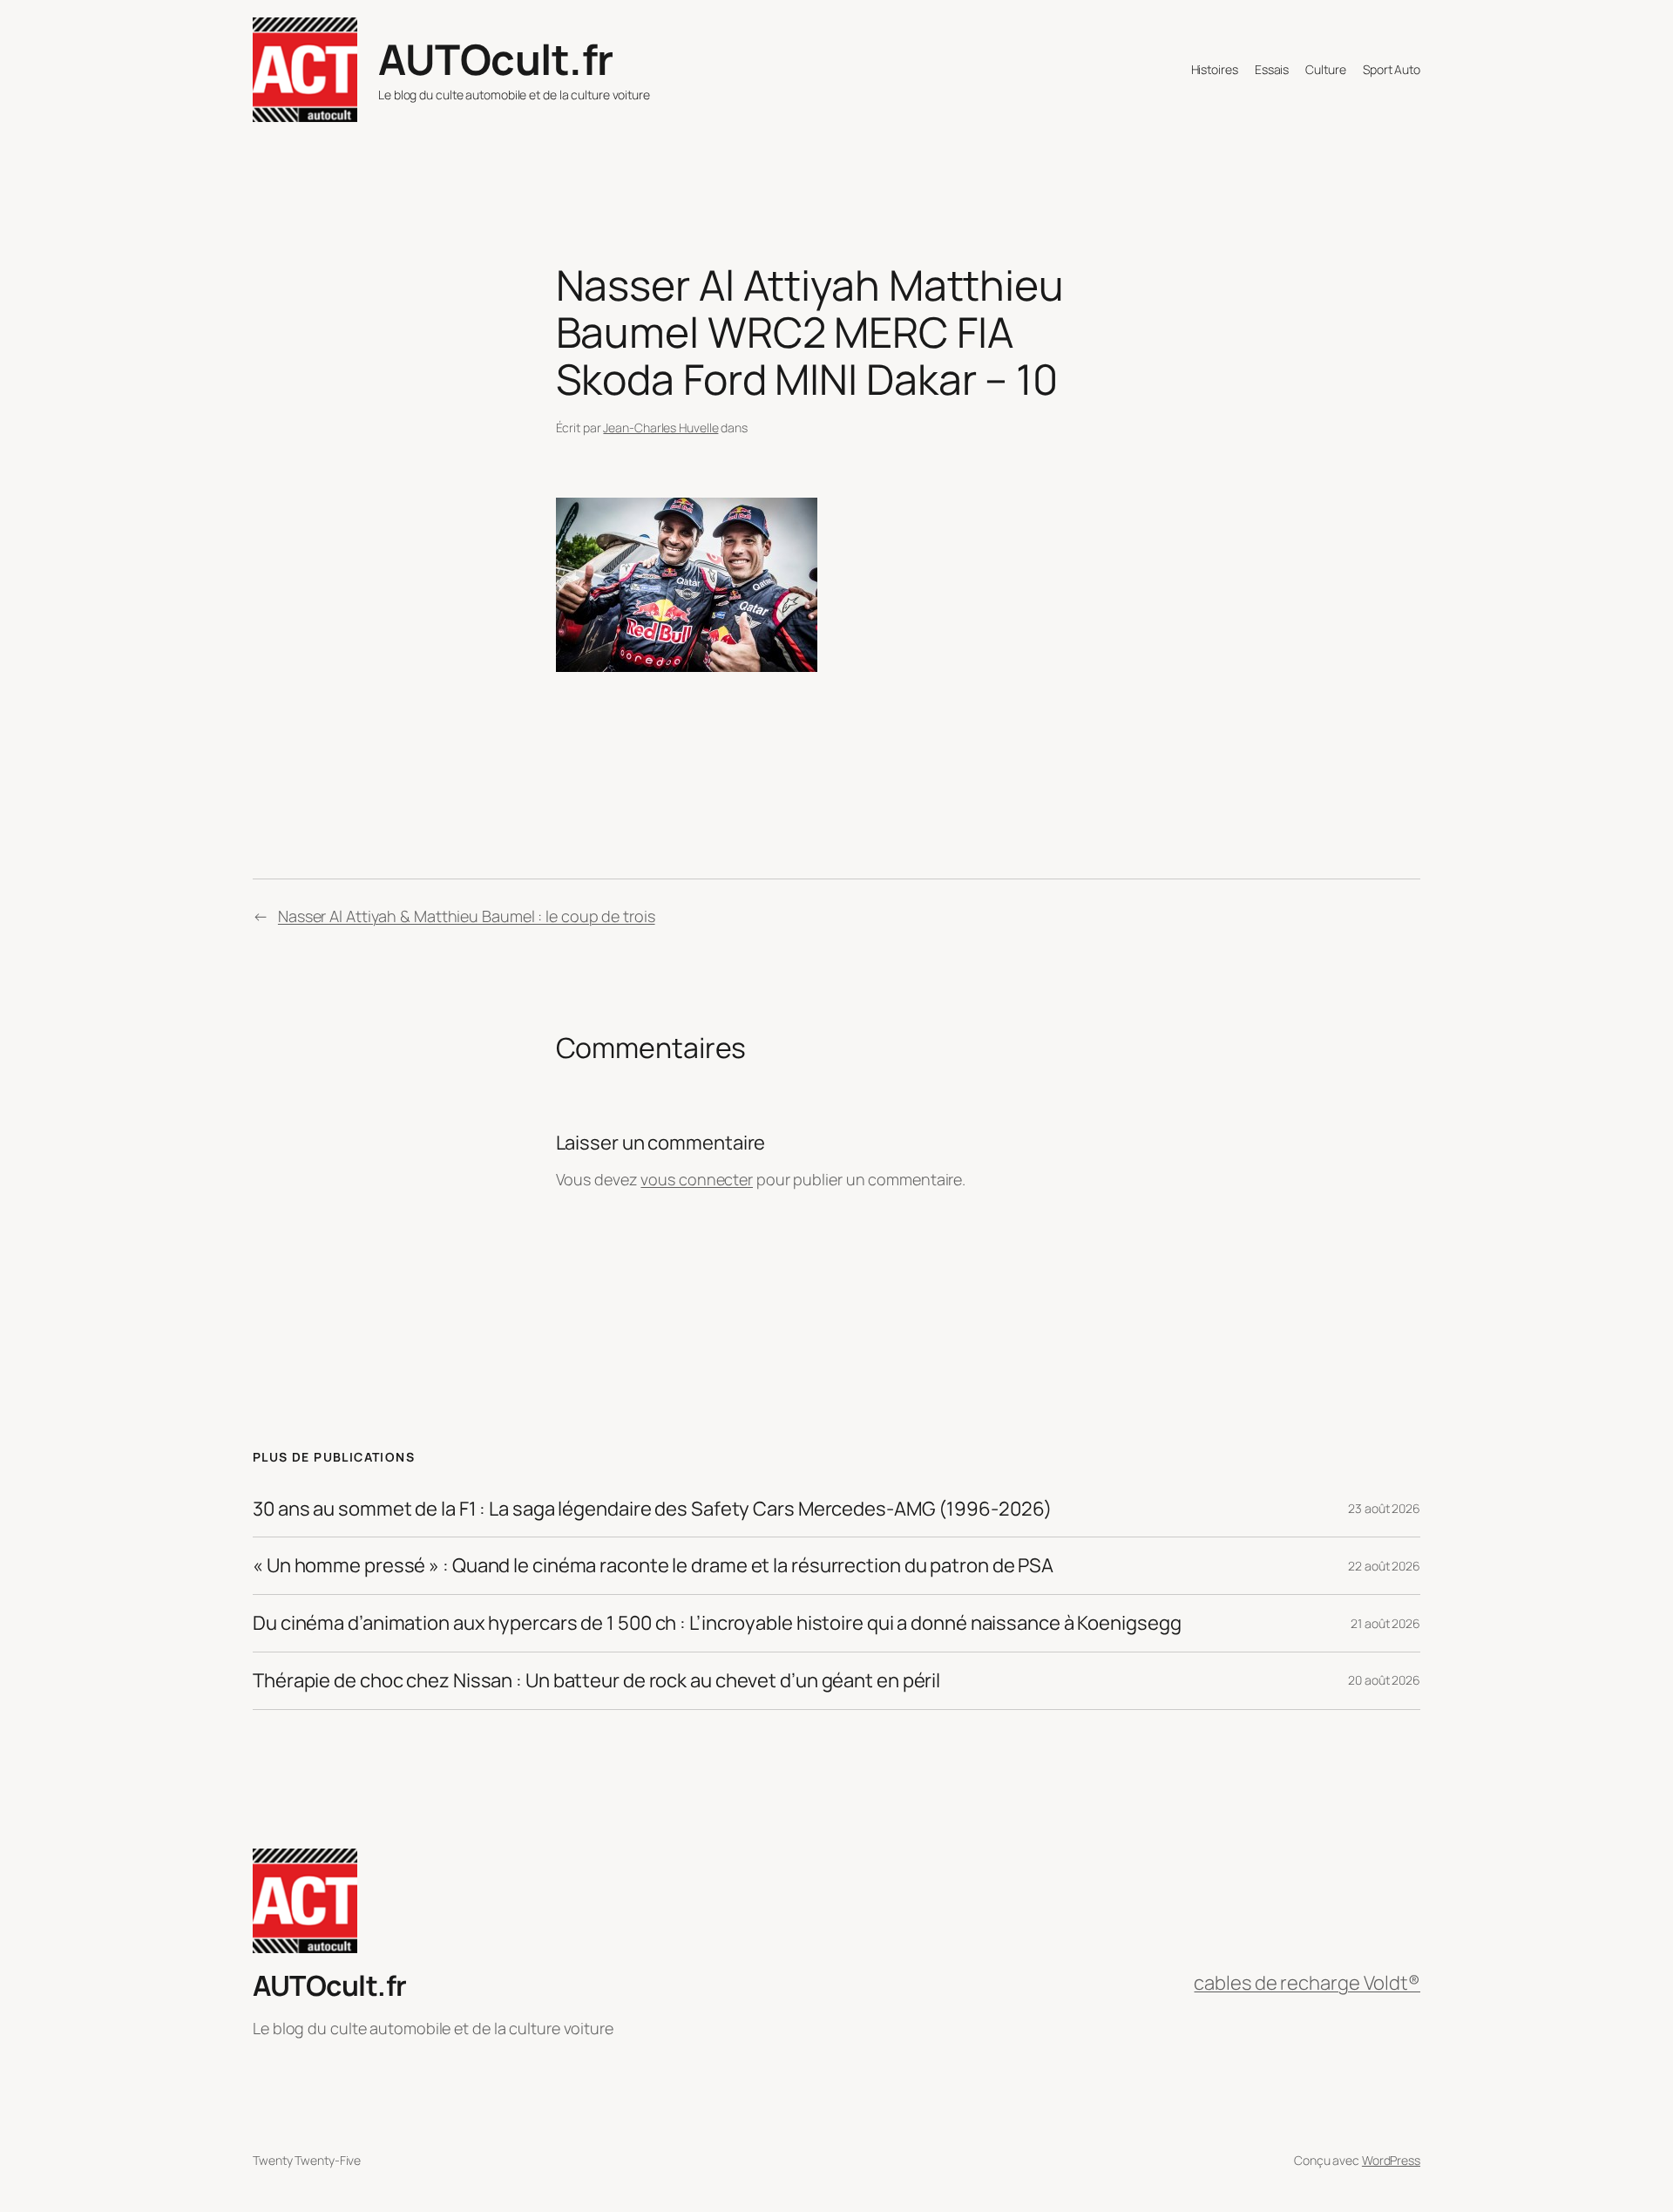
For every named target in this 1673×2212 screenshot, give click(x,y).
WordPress (1391, 2160)
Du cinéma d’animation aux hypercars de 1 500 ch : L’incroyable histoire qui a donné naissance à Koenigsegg (717, 1623)
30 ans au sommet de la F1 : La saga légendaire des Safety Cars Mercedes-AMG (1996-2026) (652, 1509)
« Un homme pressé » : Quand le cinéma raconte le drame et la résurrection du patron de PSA (653, 1566)
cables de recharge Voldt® (1307, 1983)
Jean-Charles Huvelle (660, 427)
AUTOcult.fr (496, 59)
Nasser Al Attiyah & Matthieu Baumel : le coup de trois (467, 916)
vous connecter (697, 1179)
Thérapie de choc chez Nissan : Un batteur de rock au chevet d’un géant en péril (596, 1681)
